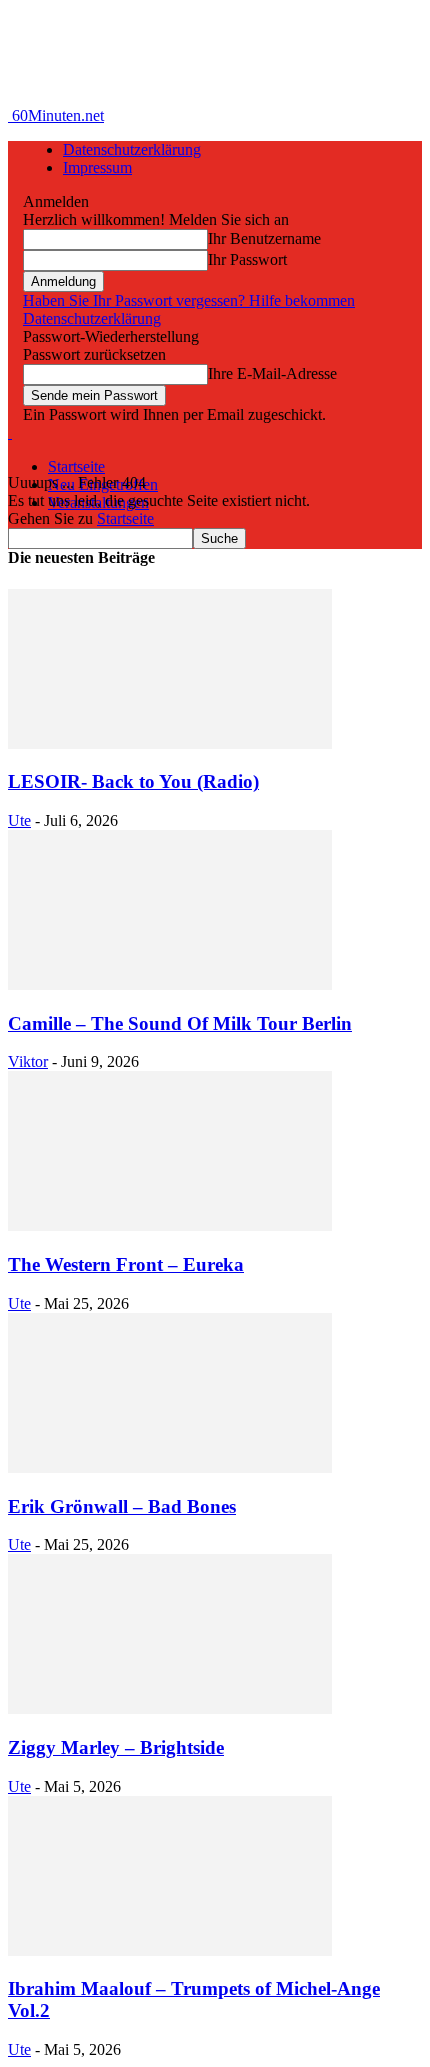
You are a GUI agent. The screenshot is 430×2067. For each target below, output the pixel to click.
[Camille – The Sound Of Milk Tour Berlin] (170, 984)
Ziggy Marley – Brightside (116, 1747)
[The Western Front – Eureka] (170, 1225)
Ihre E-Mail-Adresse (272, 373)
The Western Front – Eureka (126, 1264)
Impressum (97, 167)
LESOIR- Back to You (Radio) (133, 781)
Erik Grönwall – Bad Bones (122, 1506)
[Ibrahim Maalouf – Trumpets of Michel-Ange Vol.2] (170, 1950)
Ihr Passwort (247, 259)
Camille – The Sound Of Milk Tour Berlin (180, 1023)
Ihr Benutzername (264, 238)
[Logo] (10, 432)
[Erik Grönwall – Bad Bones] (170, 1467)
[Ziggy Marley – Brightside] (170, 1708)
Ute (19, 820)
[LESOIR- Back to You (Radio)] (170, 743)
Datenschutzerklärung (132, 149)
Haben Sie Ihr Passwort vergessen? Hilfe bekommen (189, 300)
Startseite (76, 466)
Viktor (28, 1061)
